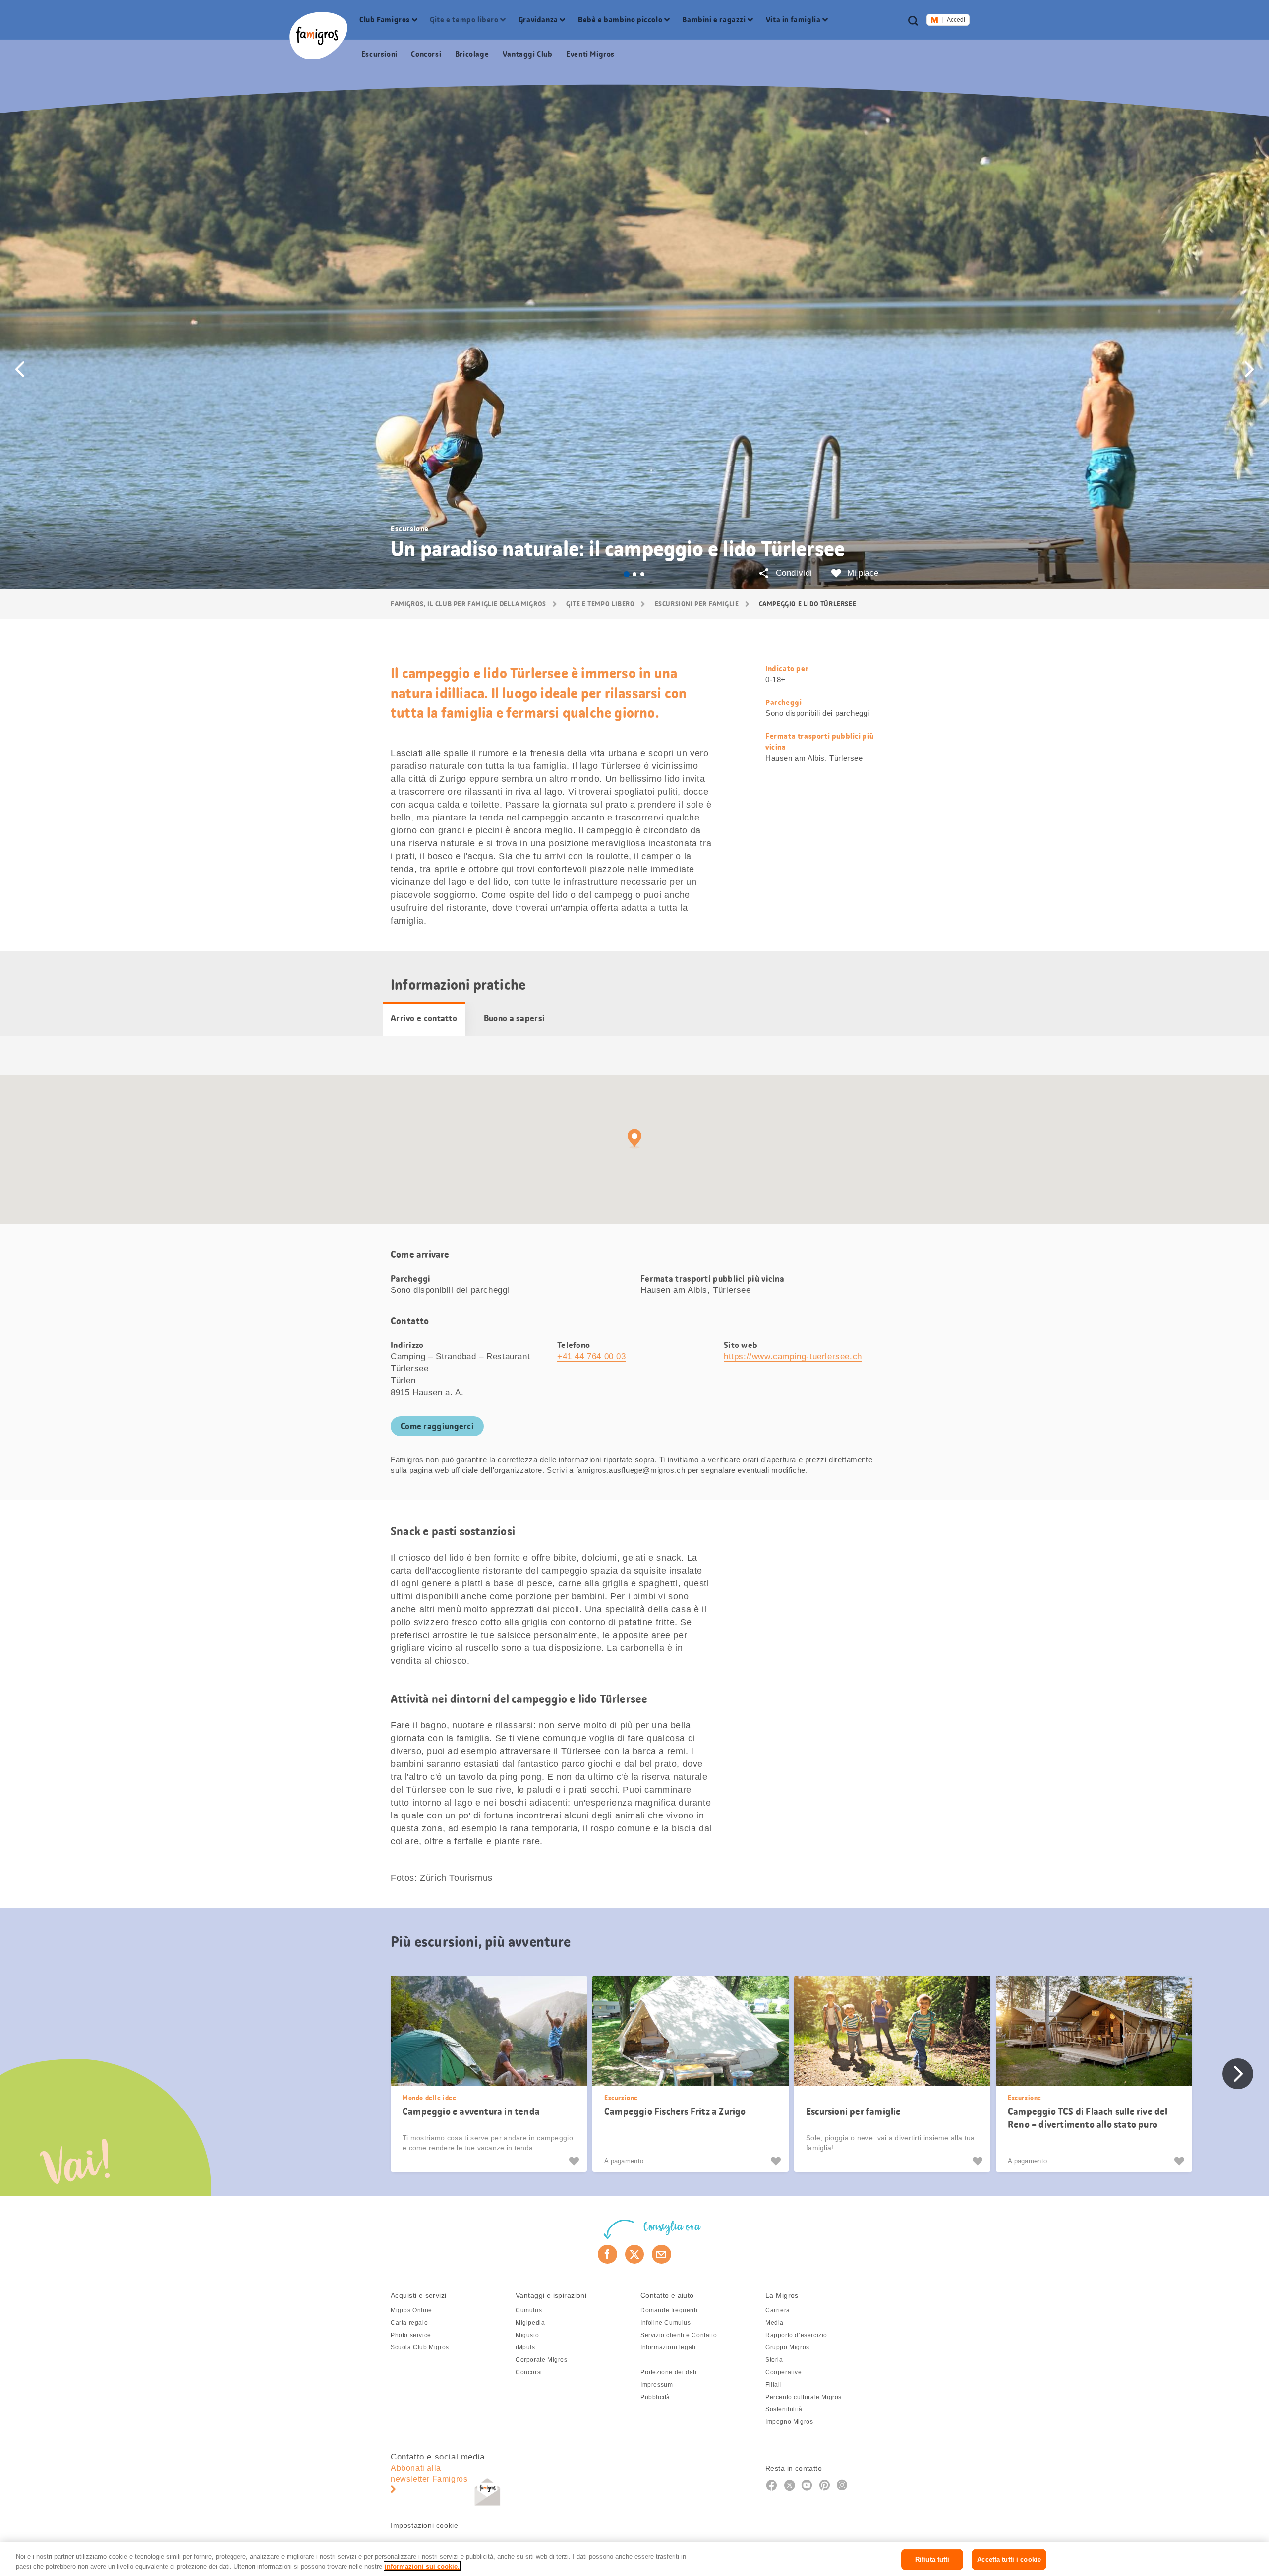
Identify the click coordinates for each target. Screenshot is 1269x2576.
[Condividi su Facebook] (607, 2254)
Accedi (956, 20)
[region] (634, 2559)
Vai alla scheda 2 (634, 574)
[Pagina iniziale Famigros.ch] (318, 36)
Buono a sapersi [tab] (515, 1018)
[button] (20, 369)
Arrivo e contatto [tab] (424, 1018)
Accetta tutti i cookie (1009, 2559)
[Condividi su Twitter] (635, 2254)
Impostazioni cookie (424, 2525)
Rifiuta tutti (932, 2559)
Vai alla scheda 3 (642, 574)
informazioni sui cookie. (422, 2566)
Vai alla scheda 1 (627, 574)
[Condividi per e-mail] (662, 2254)
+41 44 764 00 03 (592, 1357)
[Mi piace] (575, 2161)
